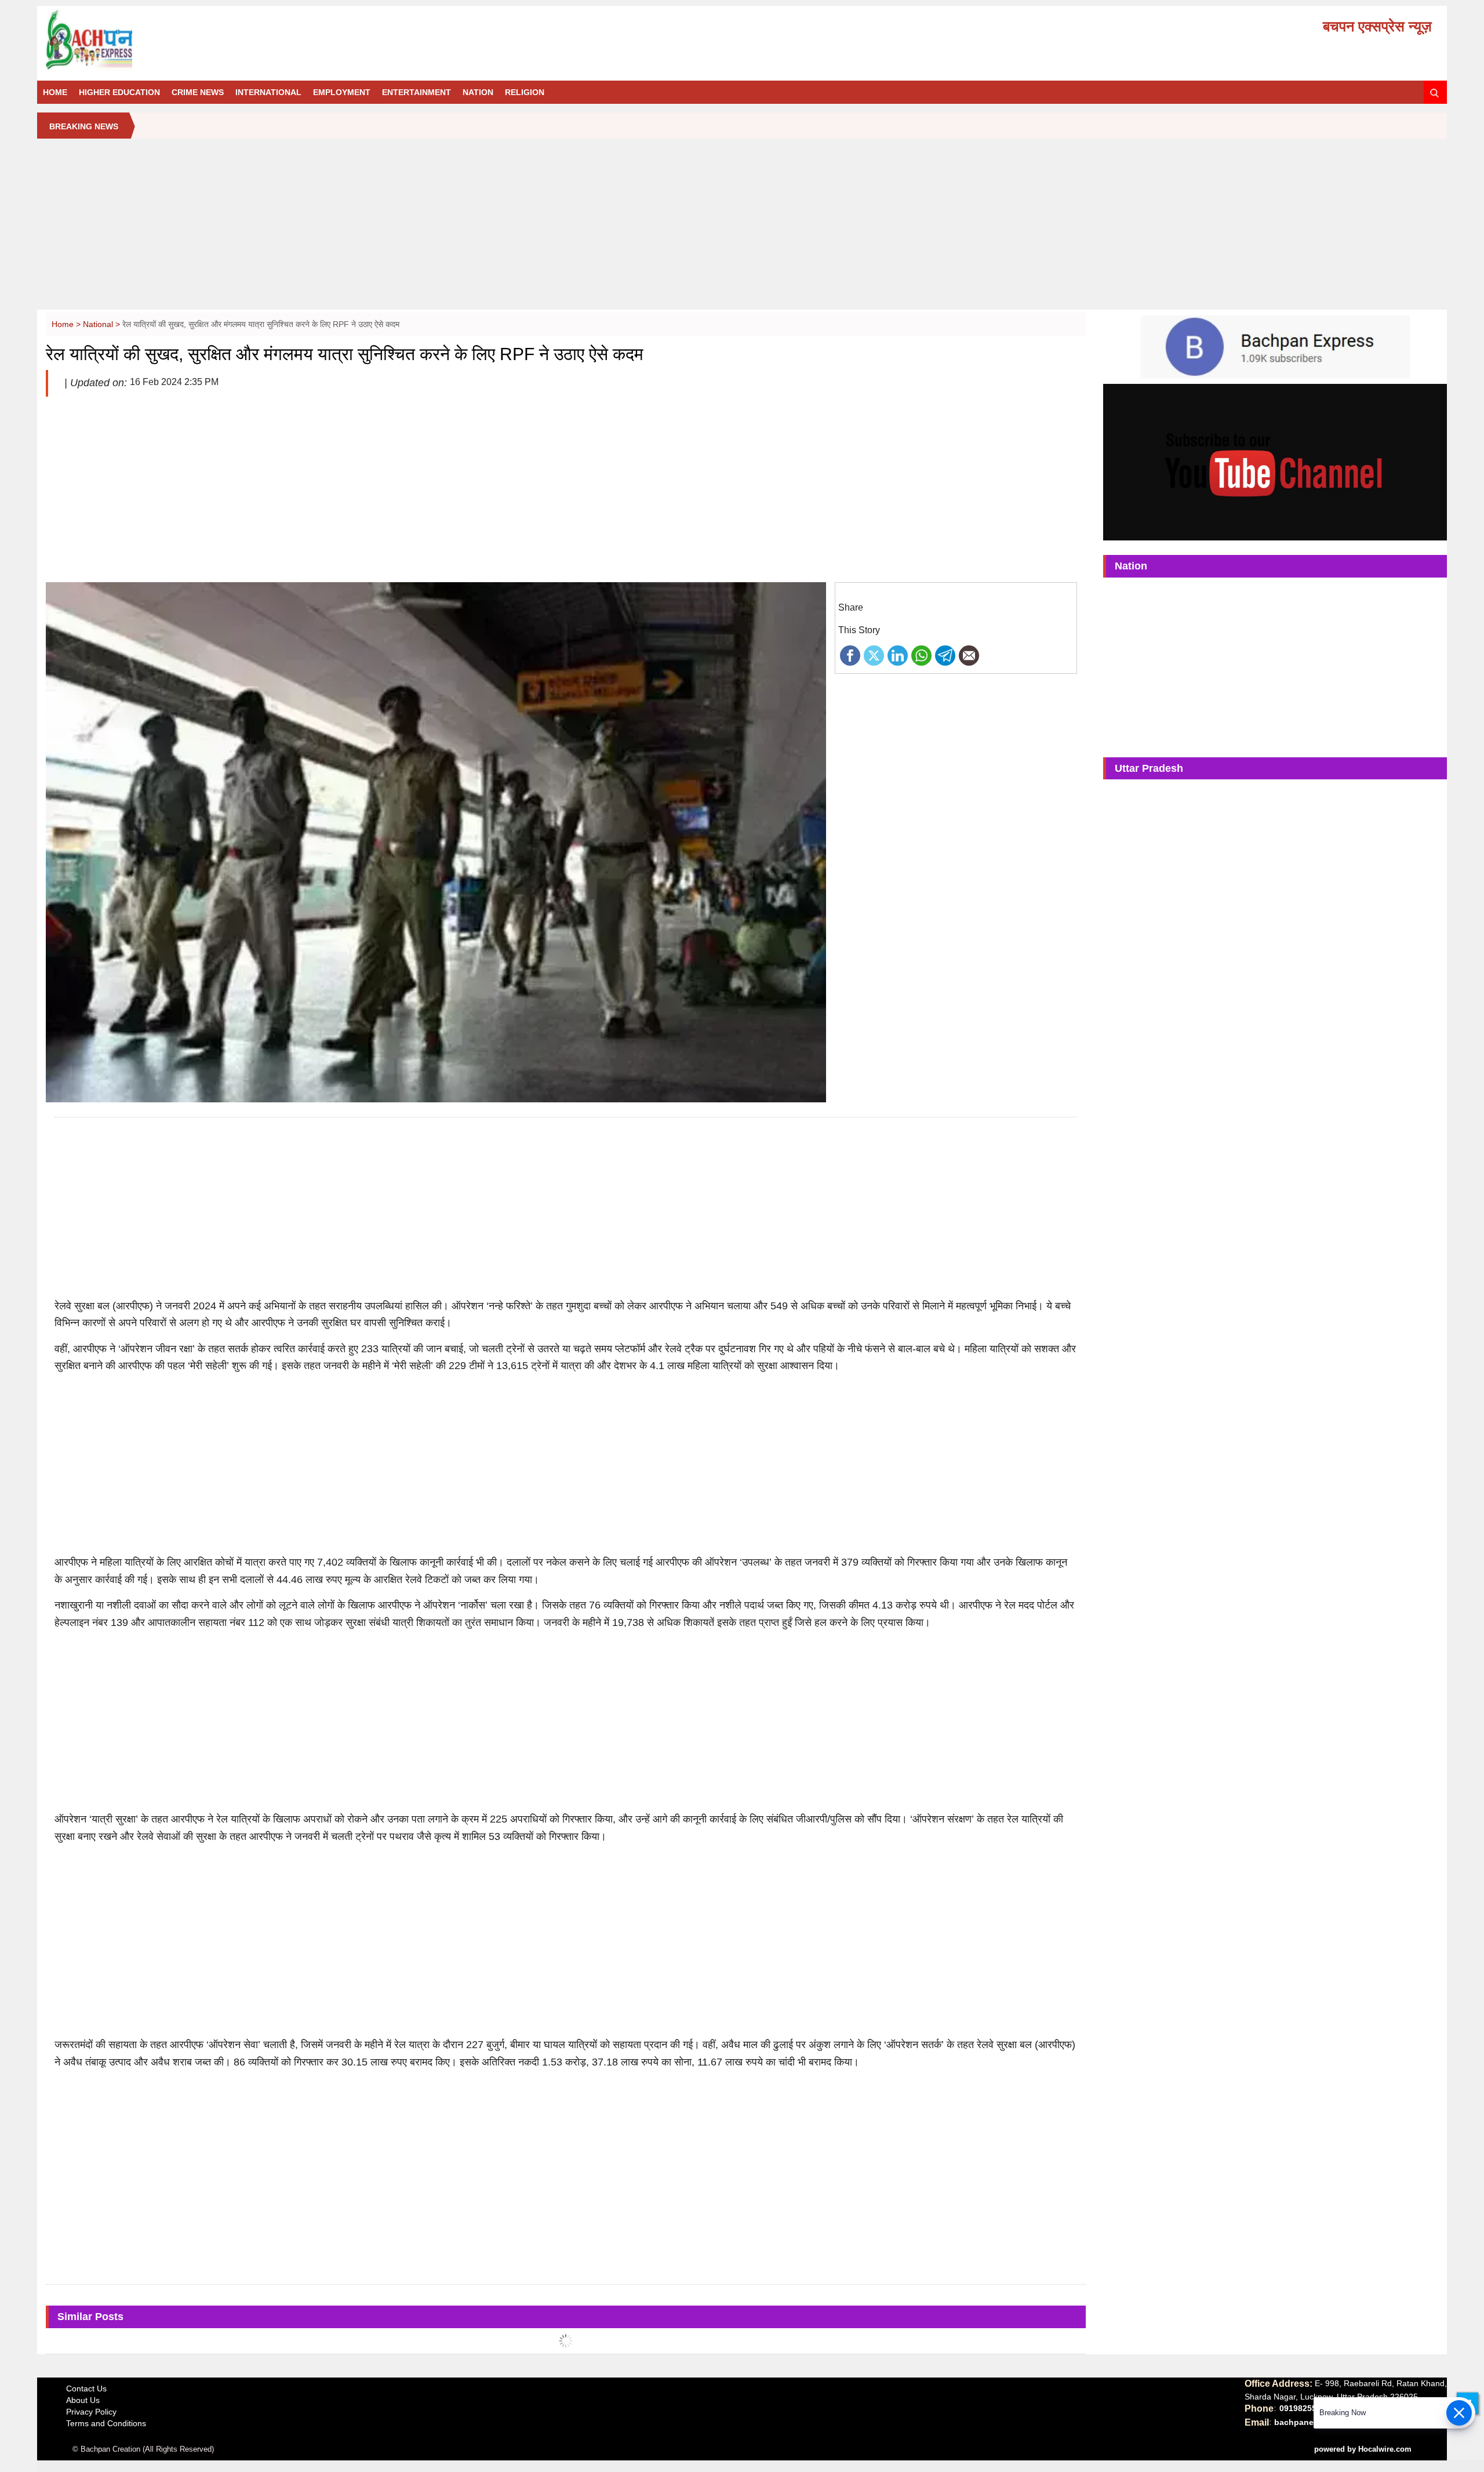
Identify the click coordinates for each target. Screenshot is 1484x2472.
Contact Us (86, 2388)
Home (55, 92)
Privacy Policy (91, 2412)
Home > (67, 324)
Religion (525, 92)
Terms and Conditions (106, 2423)
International (268, 92)
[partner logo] (266, 40)
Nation (478, 92)
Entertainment (417, 92)
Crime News (198, 92)
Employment (342, 92)
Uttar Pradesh (1149, 768)
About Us (83, 2400)
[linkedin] (898, 655)
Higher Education (119, 92)
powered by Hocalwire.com (1363, 2449)
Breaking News (84, 126)
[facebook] (850, 655)
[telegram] (945, 655)
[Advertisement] (742, 228)
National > (103, 324)
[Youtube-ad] (1275, 462)
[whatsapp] (921, 655)
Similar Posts (90, 2317)
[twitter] (874, 655)
